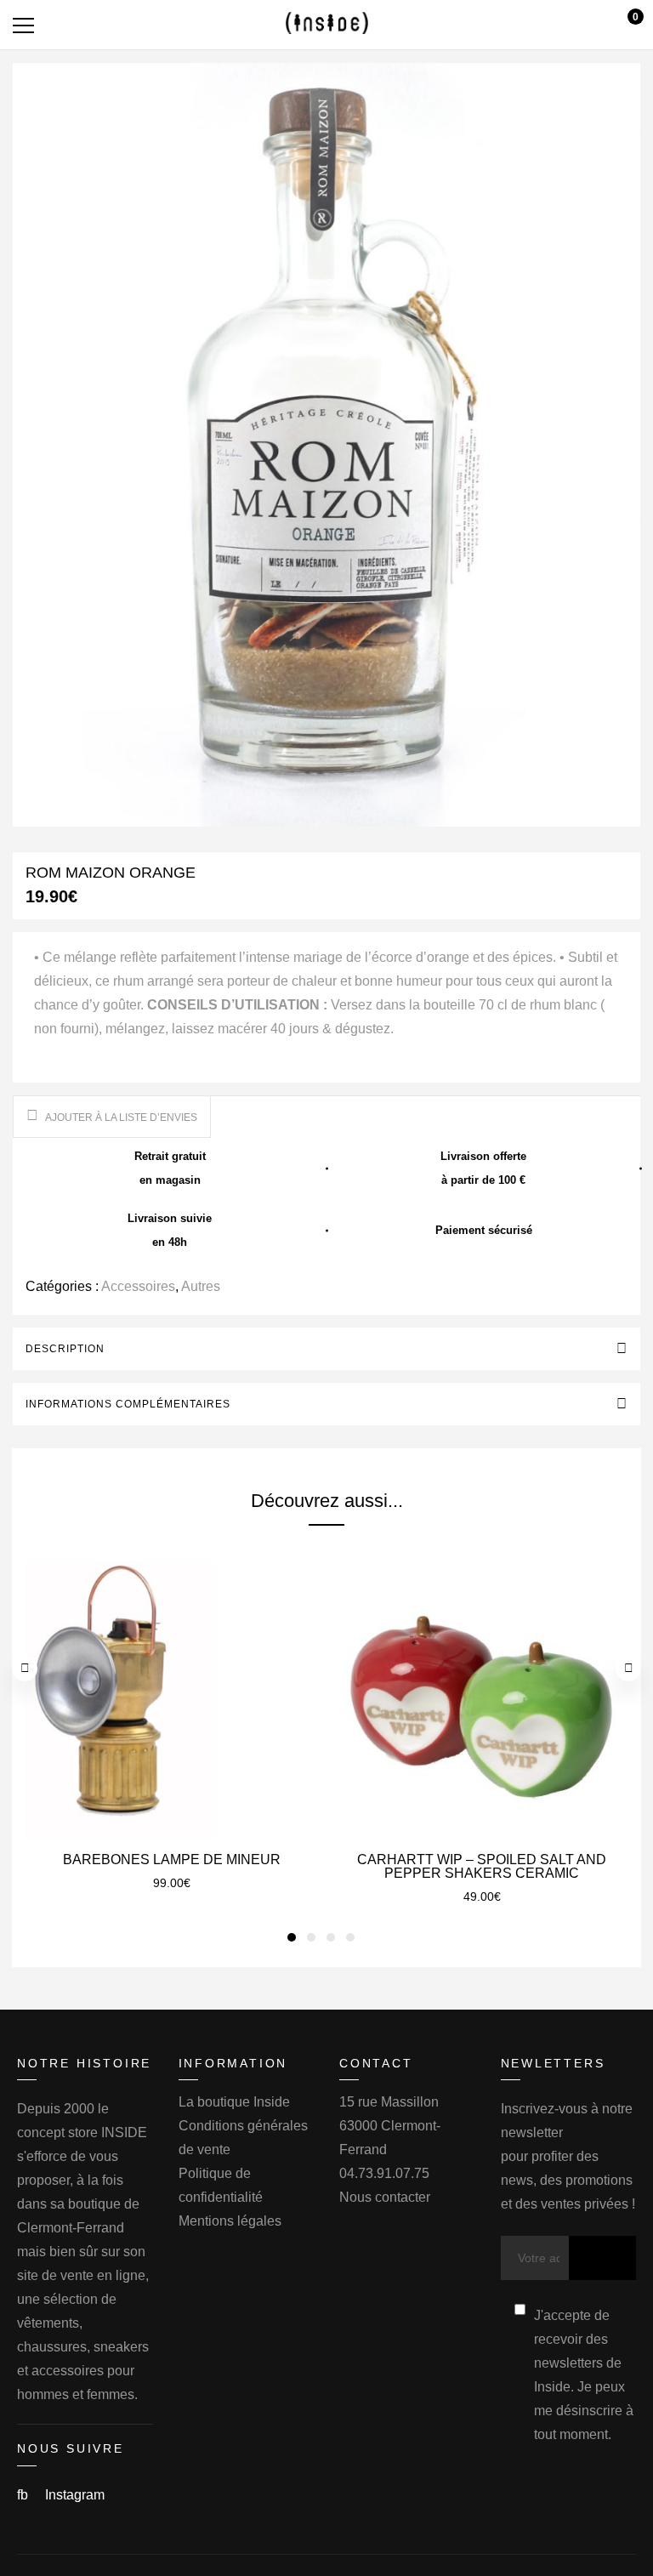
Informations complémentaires (128, 1404)
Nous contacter (385, 2197)
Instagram (75, 2495)
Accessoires (138, 1286)
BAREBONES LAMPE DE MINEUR (172, 1859)
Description (65, 1349)
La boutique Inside (234, 2102)
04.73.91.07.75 (384, 2173)
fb (24, 2495)
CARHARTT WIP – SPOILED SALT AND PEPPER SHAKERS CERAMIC (482, 1866)
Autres (201, 1286)
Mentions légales (230, 2221)
